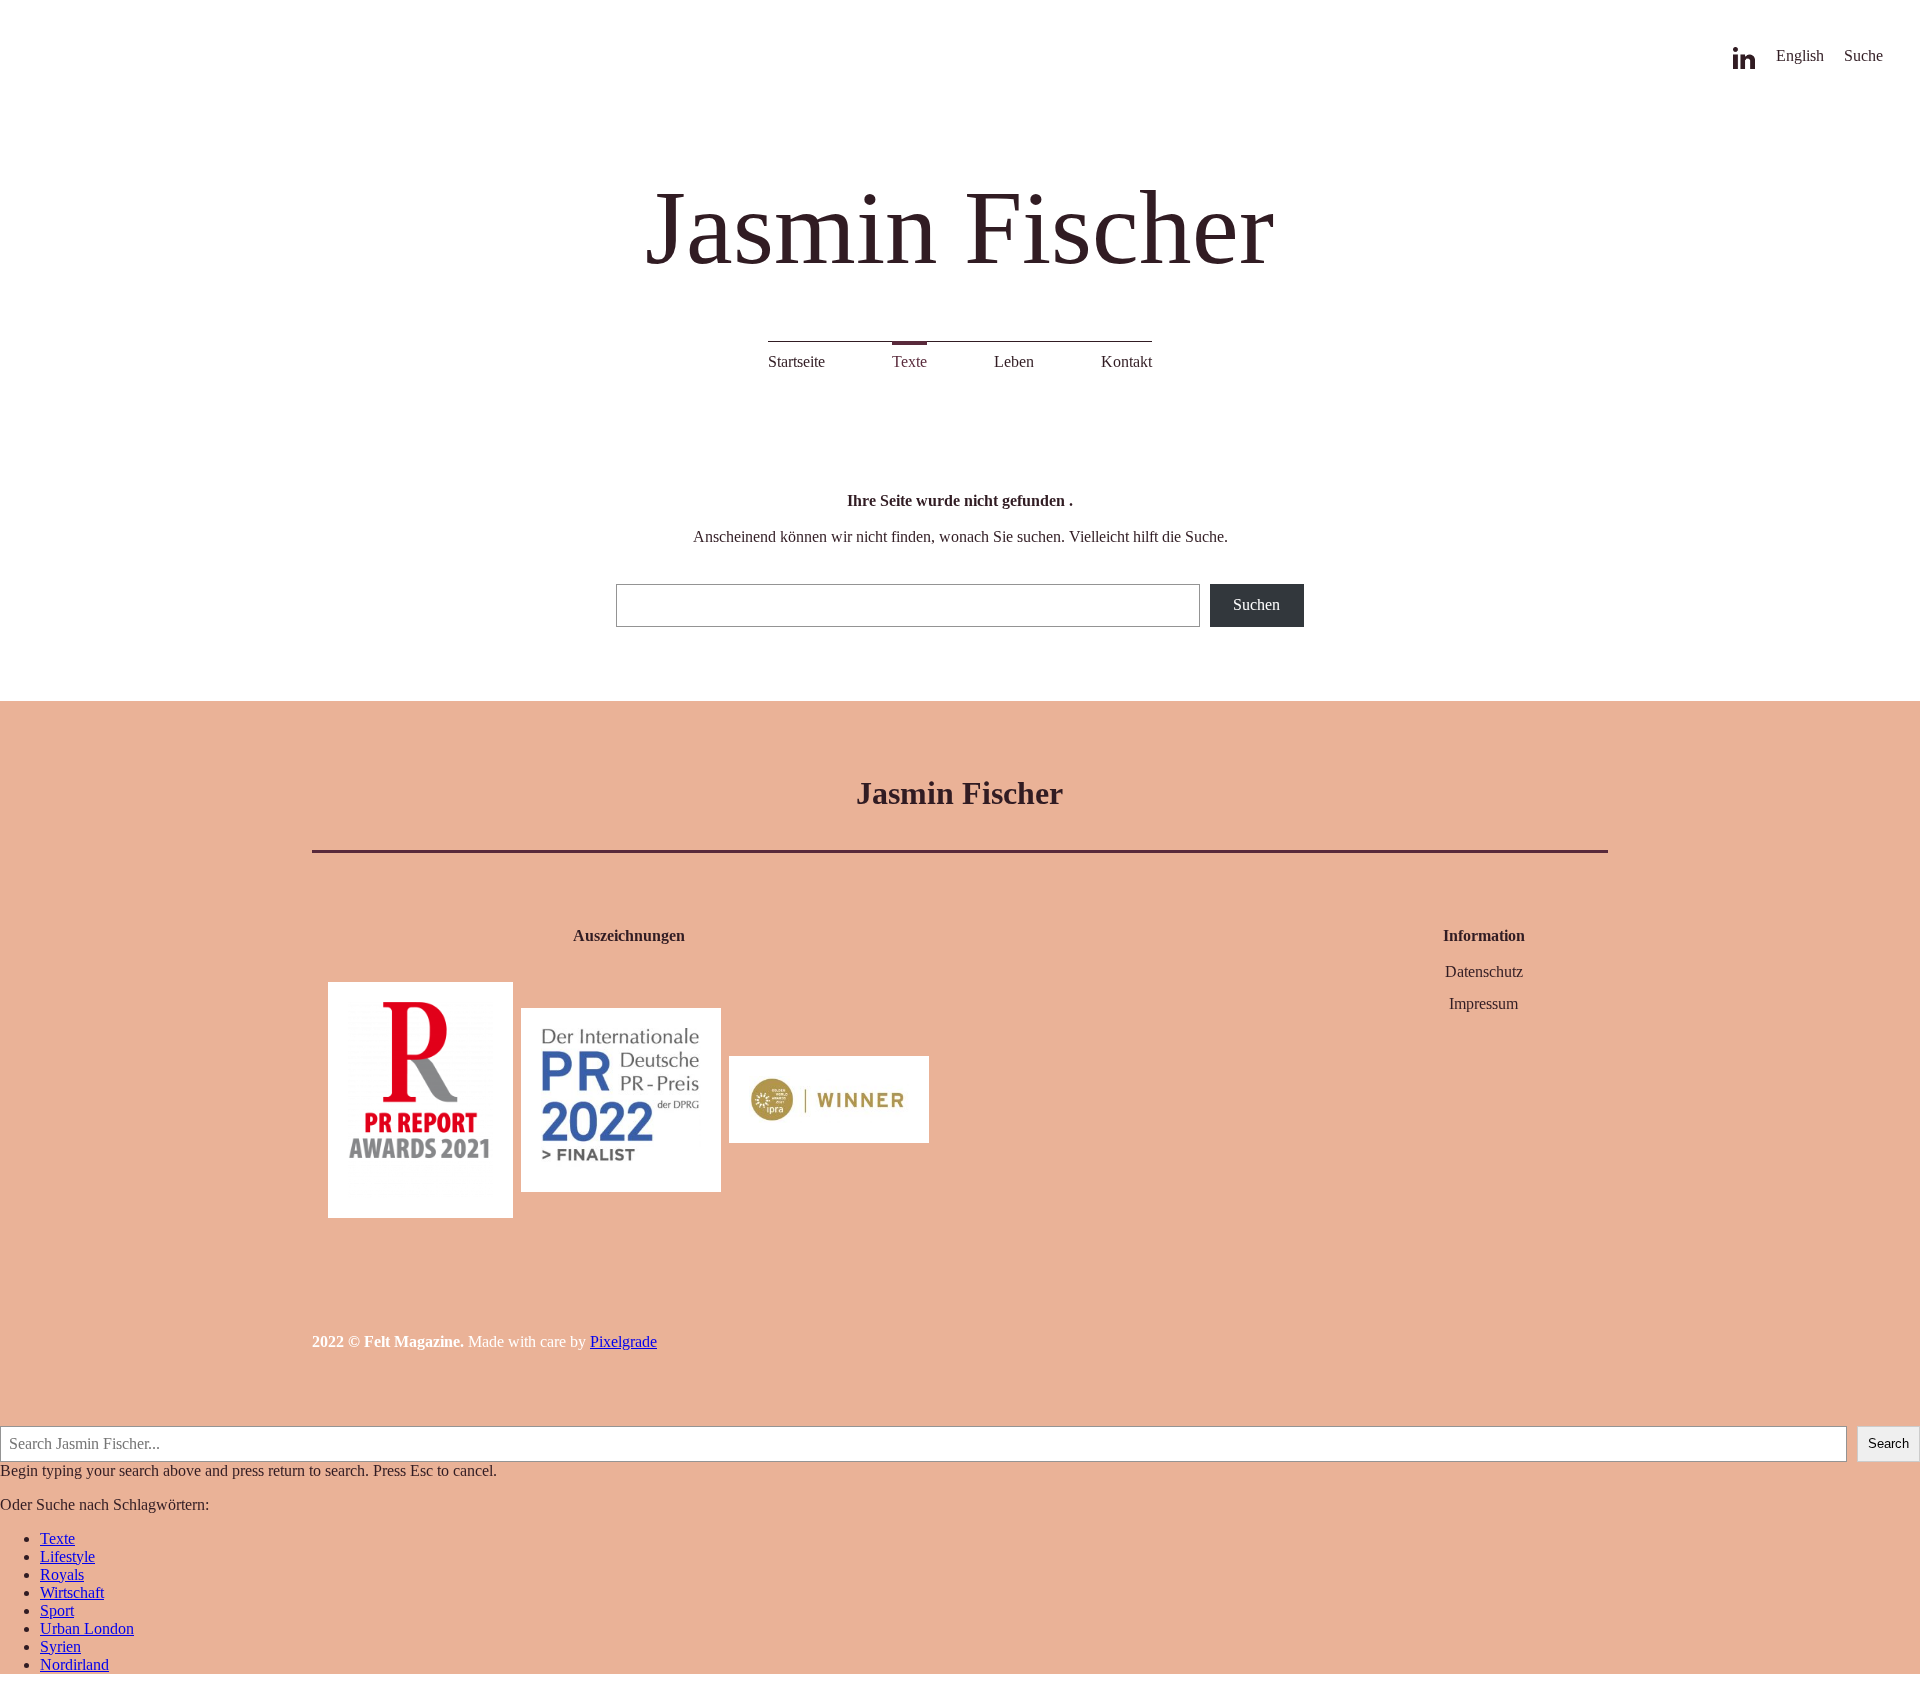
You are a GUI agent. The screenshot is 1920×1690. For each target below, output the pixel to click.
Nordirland (74, 1664)
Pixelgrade (623, 1341)
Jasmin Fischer (960, 227)
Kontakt (1126, 361)
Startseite (796, 361)
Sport (57, 1610)
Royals (62, 1574)
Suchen (1256, 604)
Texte (909, 361)
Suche (1863, 55)
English (1800, 55)
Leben (1014, 361)
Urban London (87, 1628)
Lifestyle (67, 1556)
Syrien (60, 1646)
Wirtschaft (72, 1592)
